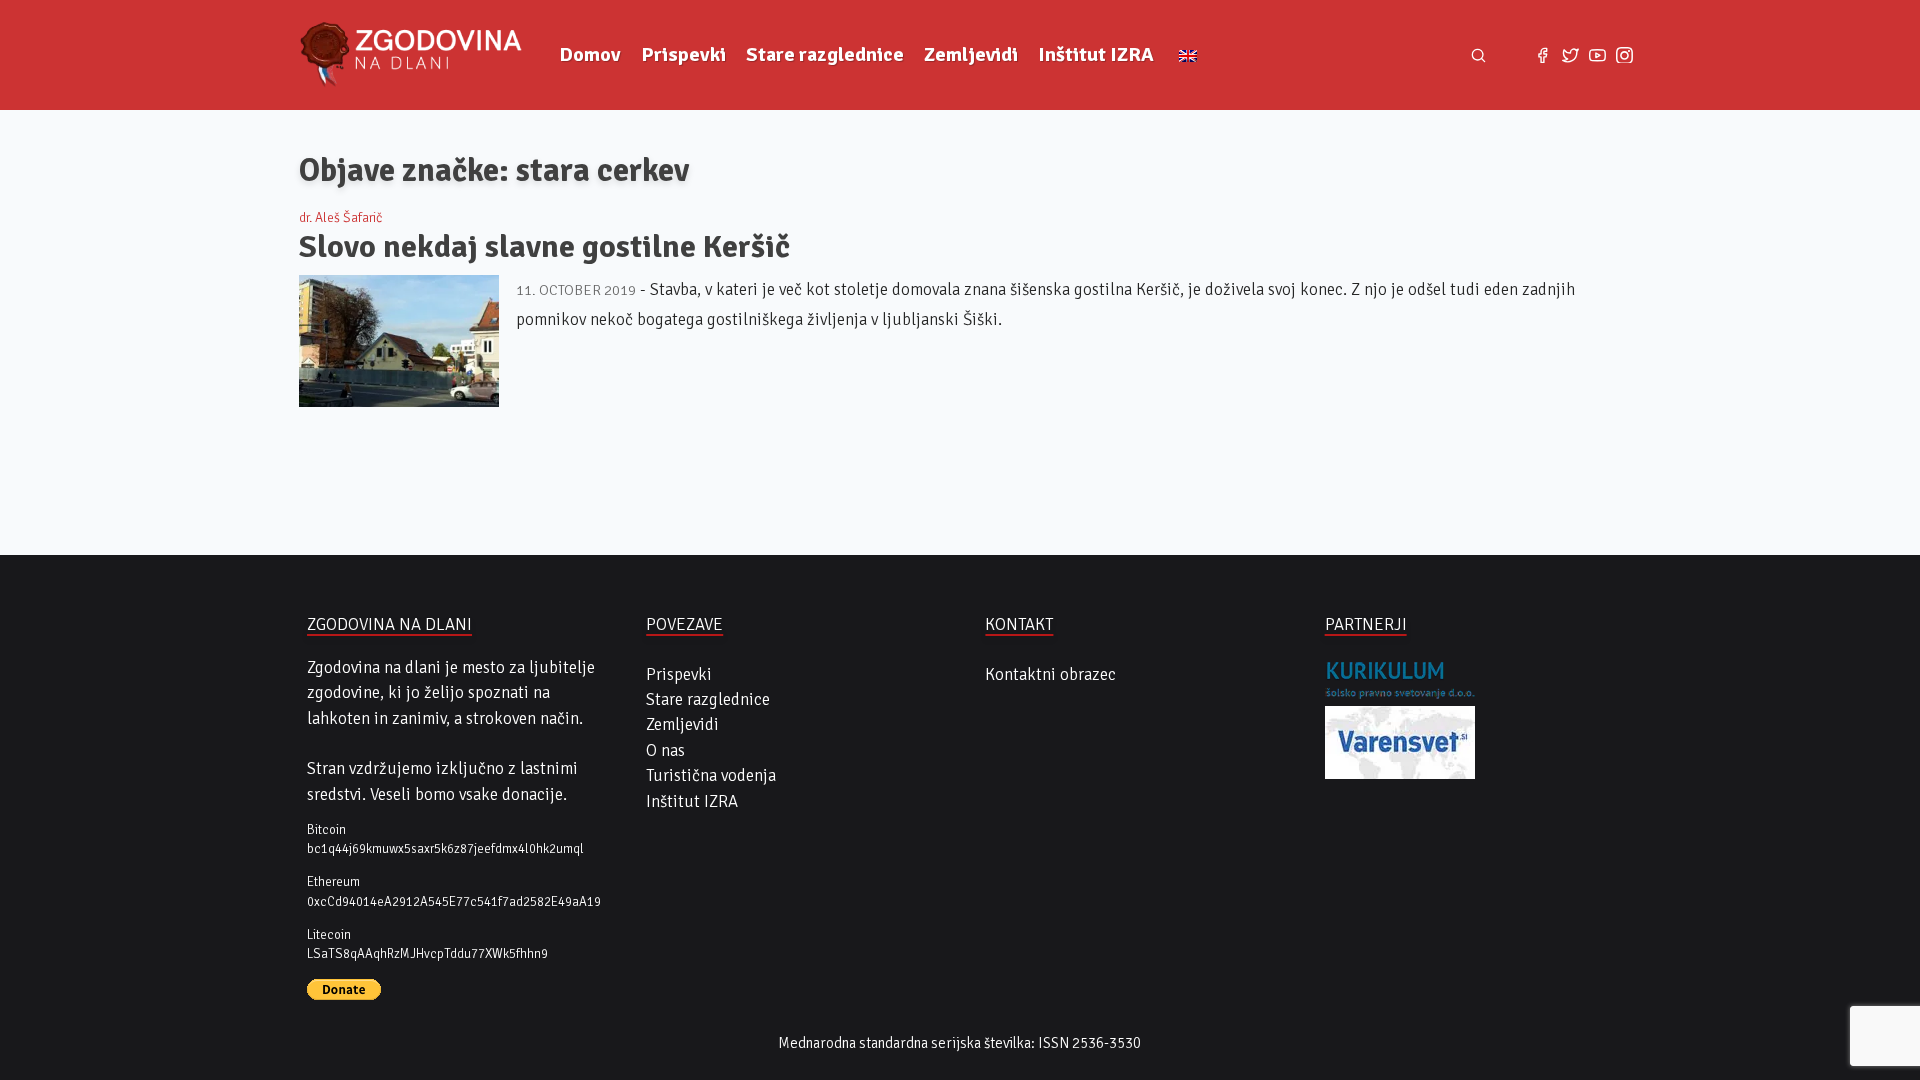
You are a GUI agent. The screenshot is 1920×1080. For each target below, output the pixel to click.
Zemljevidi (971, 54)
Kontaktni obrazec (1050, 674)
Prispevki (683, 54)
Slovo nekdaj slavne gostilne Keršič (544, 246)
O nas (665, 750)
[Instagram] (1624, 54)
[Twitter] (1570, 54)
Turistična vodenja (711, 775)
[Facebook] (1542, 54)
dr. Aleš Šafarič (340, 217)
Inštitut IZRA (1096, 54)
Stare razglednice (825, 54)
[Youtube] (1597, 54)
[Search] (1479, 55)
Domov (590, 54)
